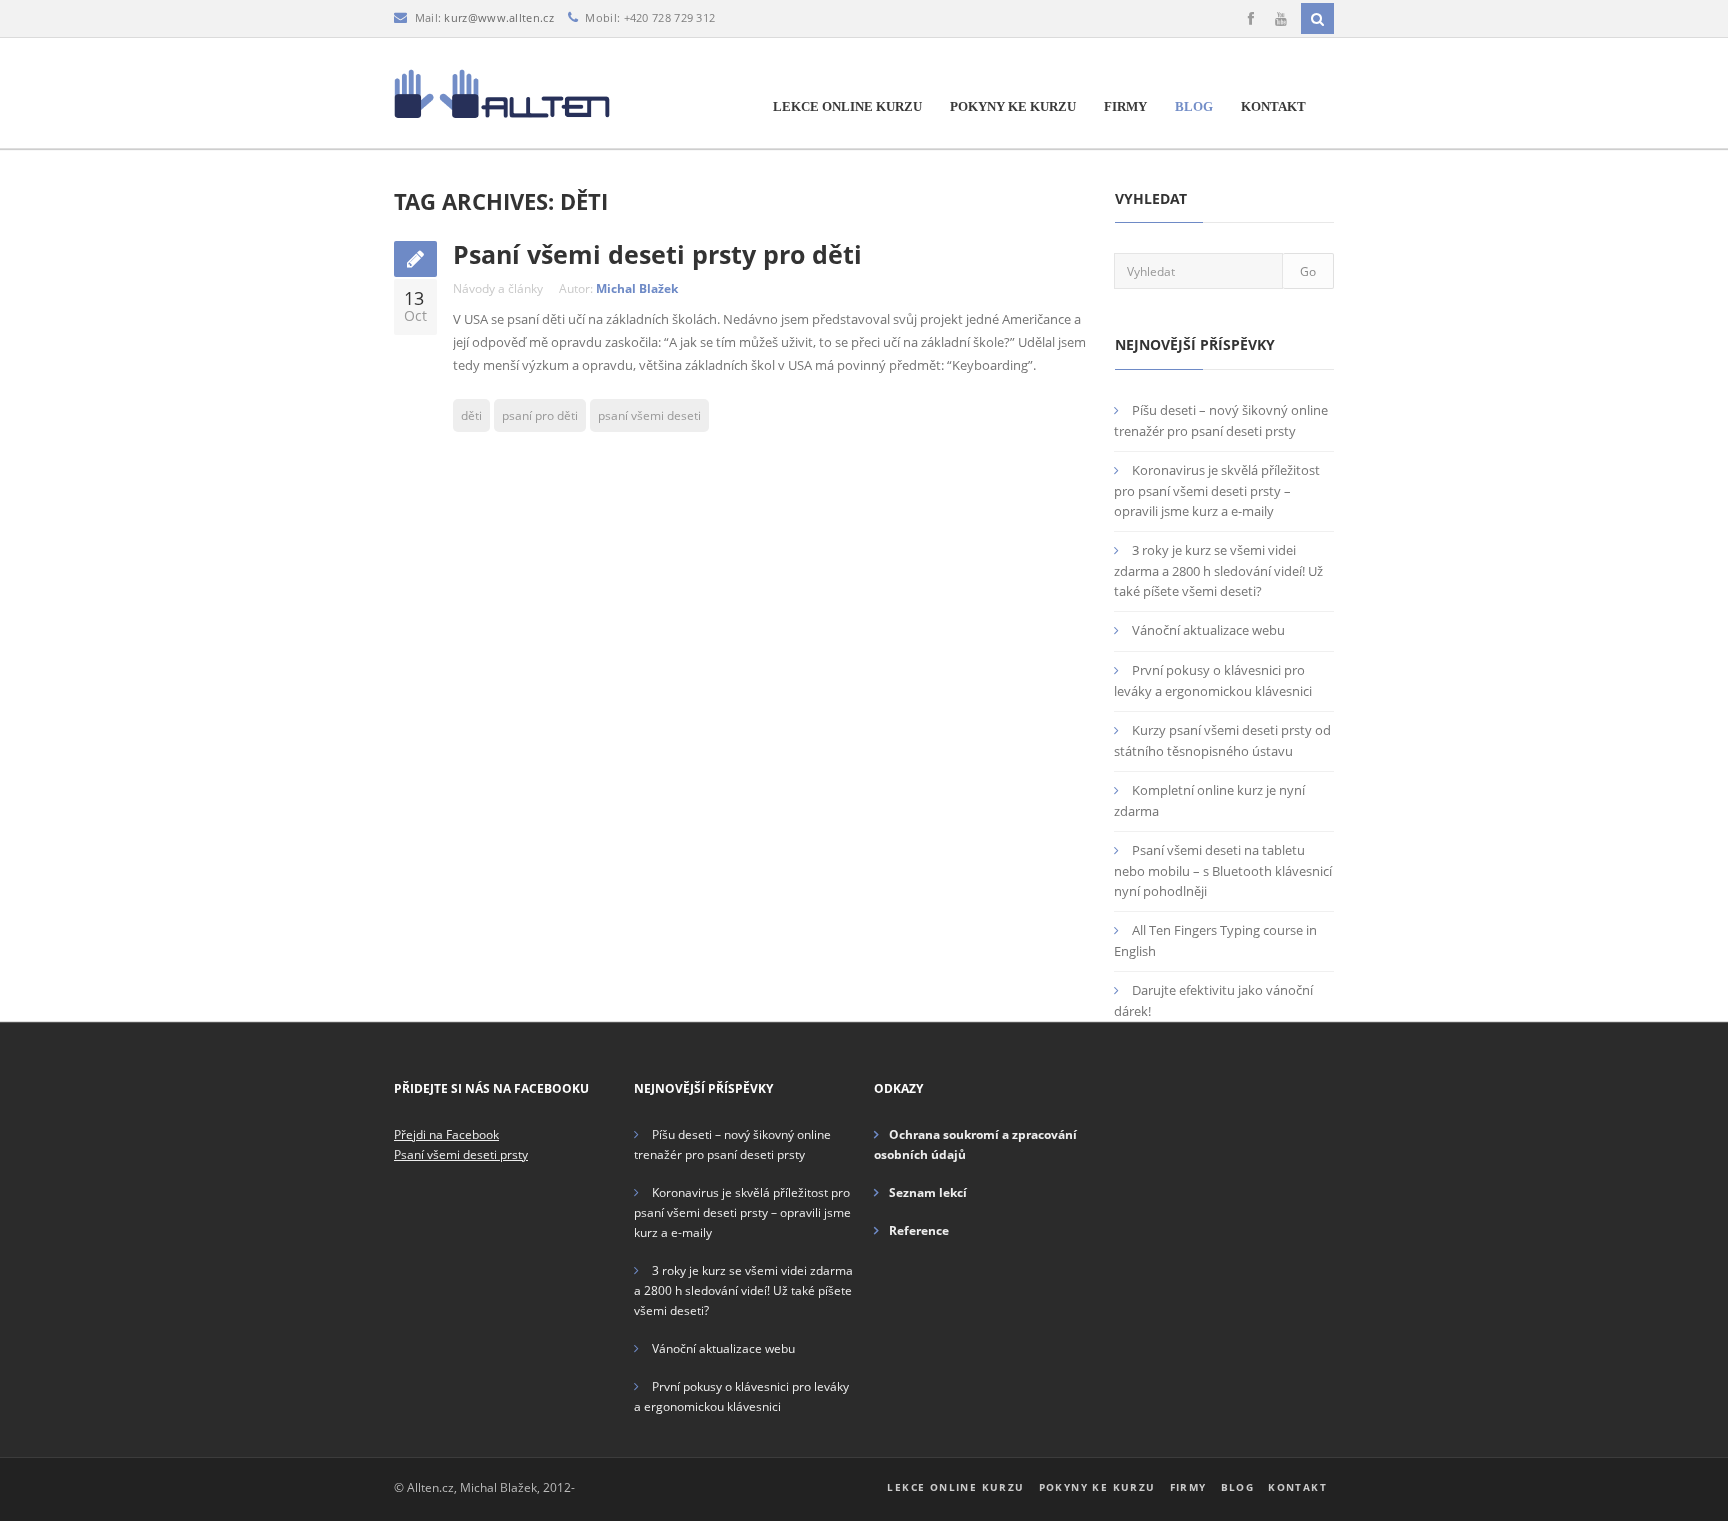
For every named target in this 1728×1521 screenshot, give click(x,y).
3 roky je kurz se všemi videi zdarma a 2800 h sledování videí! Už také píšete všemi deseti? (1218, 570)
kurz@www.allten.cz (498, 17)
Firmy (1125, 106)
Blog (1194, 106)
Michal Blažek (637, 288)
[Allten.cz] (502, 93)
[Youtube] (1281, 19)
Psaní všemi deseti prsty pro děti (657, 254)
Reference (919, 1230)
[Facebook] (1251, 19)
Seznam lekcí (928, 1192)
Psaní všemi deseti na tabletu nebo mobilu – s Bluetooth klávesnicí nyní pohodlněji (1223, 870)
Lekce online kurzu (847, 106)
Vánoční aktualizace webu (1208, 630)
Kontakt (1273, 106)
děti (471, 415)
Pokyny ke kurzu (1013, 106)
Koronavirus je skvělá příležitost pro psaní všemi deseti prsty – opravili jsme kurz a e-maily (1217, 490)
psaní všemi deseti (649, 415)
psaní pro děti (540, 415)
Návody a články (498, 288)
